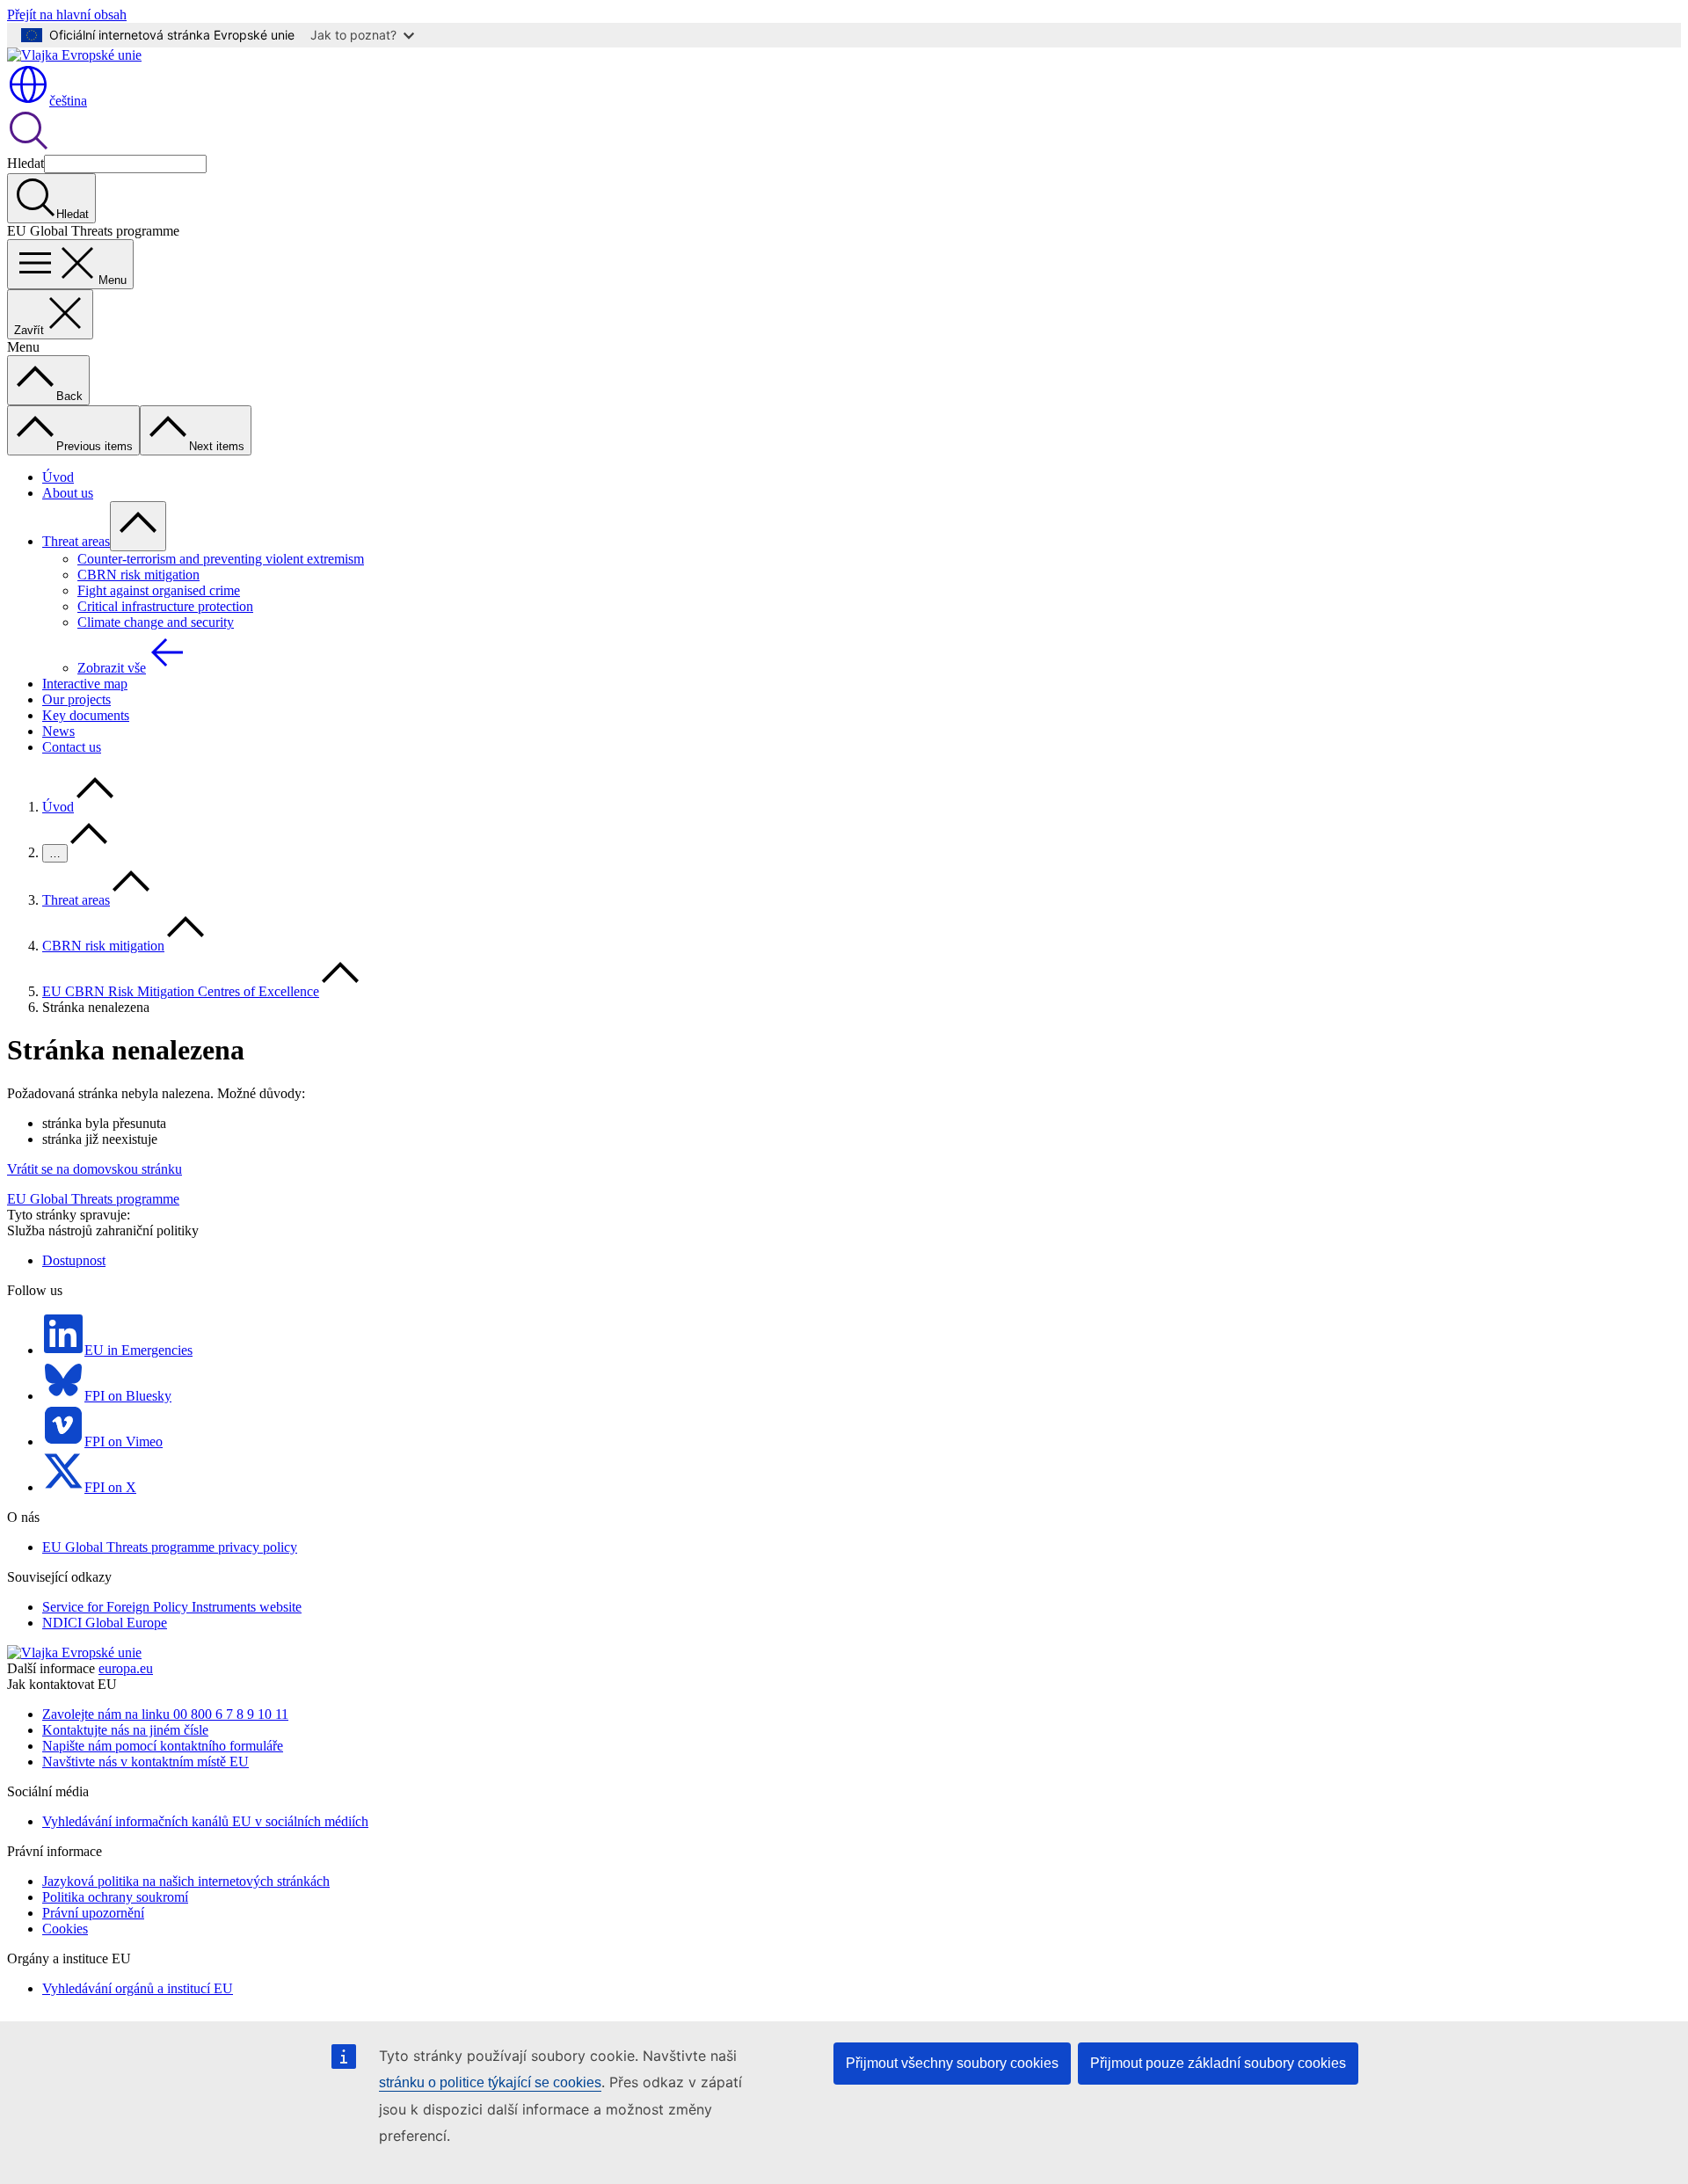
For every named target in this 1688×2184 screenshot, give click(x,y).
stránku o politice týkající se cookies (490, 2082)
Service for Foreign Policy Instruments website (172, 1607)
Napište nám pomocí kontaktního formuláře (163, 1746)
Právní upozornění (93, 1913)
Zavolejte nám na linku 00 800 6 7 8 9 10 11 (165, 1714)
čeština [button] (68, 101)
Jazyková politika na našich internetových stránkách (186, 1881)
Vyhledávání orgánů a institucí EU (138, 1988)
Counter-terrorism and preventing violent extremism (221, 559)
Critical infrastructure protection (165, 606)
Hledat (25, 163)
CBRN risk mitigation (138, 575)
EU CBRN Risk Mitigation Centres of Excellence (181, 991)
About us (68, 493)
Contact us (72, 747)
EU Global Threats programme (93, 1199)
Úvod (58, 477)
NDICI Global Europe (105, 1623)
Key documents (86, 715)
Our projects (76, 699)
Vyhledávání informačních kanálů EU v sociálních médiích (205, 1821)
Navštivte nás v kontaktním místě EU (146, 1762)
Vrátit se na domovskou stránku (95, 1169)
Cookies (65, 1929)
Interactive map (85, 684)
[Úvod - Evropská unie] (74, 55)
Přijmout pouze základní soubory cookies (1218, 2063)
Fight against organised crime (159, 590)
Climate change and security (156, 622)
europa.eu (126, 1668)
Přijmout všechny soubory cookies (952, 2063)
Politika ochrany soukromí (115, 1897)
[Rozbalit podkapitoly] (138, 526)
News (58, 731)
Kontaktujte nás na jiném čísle (125, 1730)
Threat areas (76, 541)
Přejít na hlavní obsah (67, 15)
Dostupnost (74, 1260)
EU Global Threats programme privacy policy (170, 1547)
